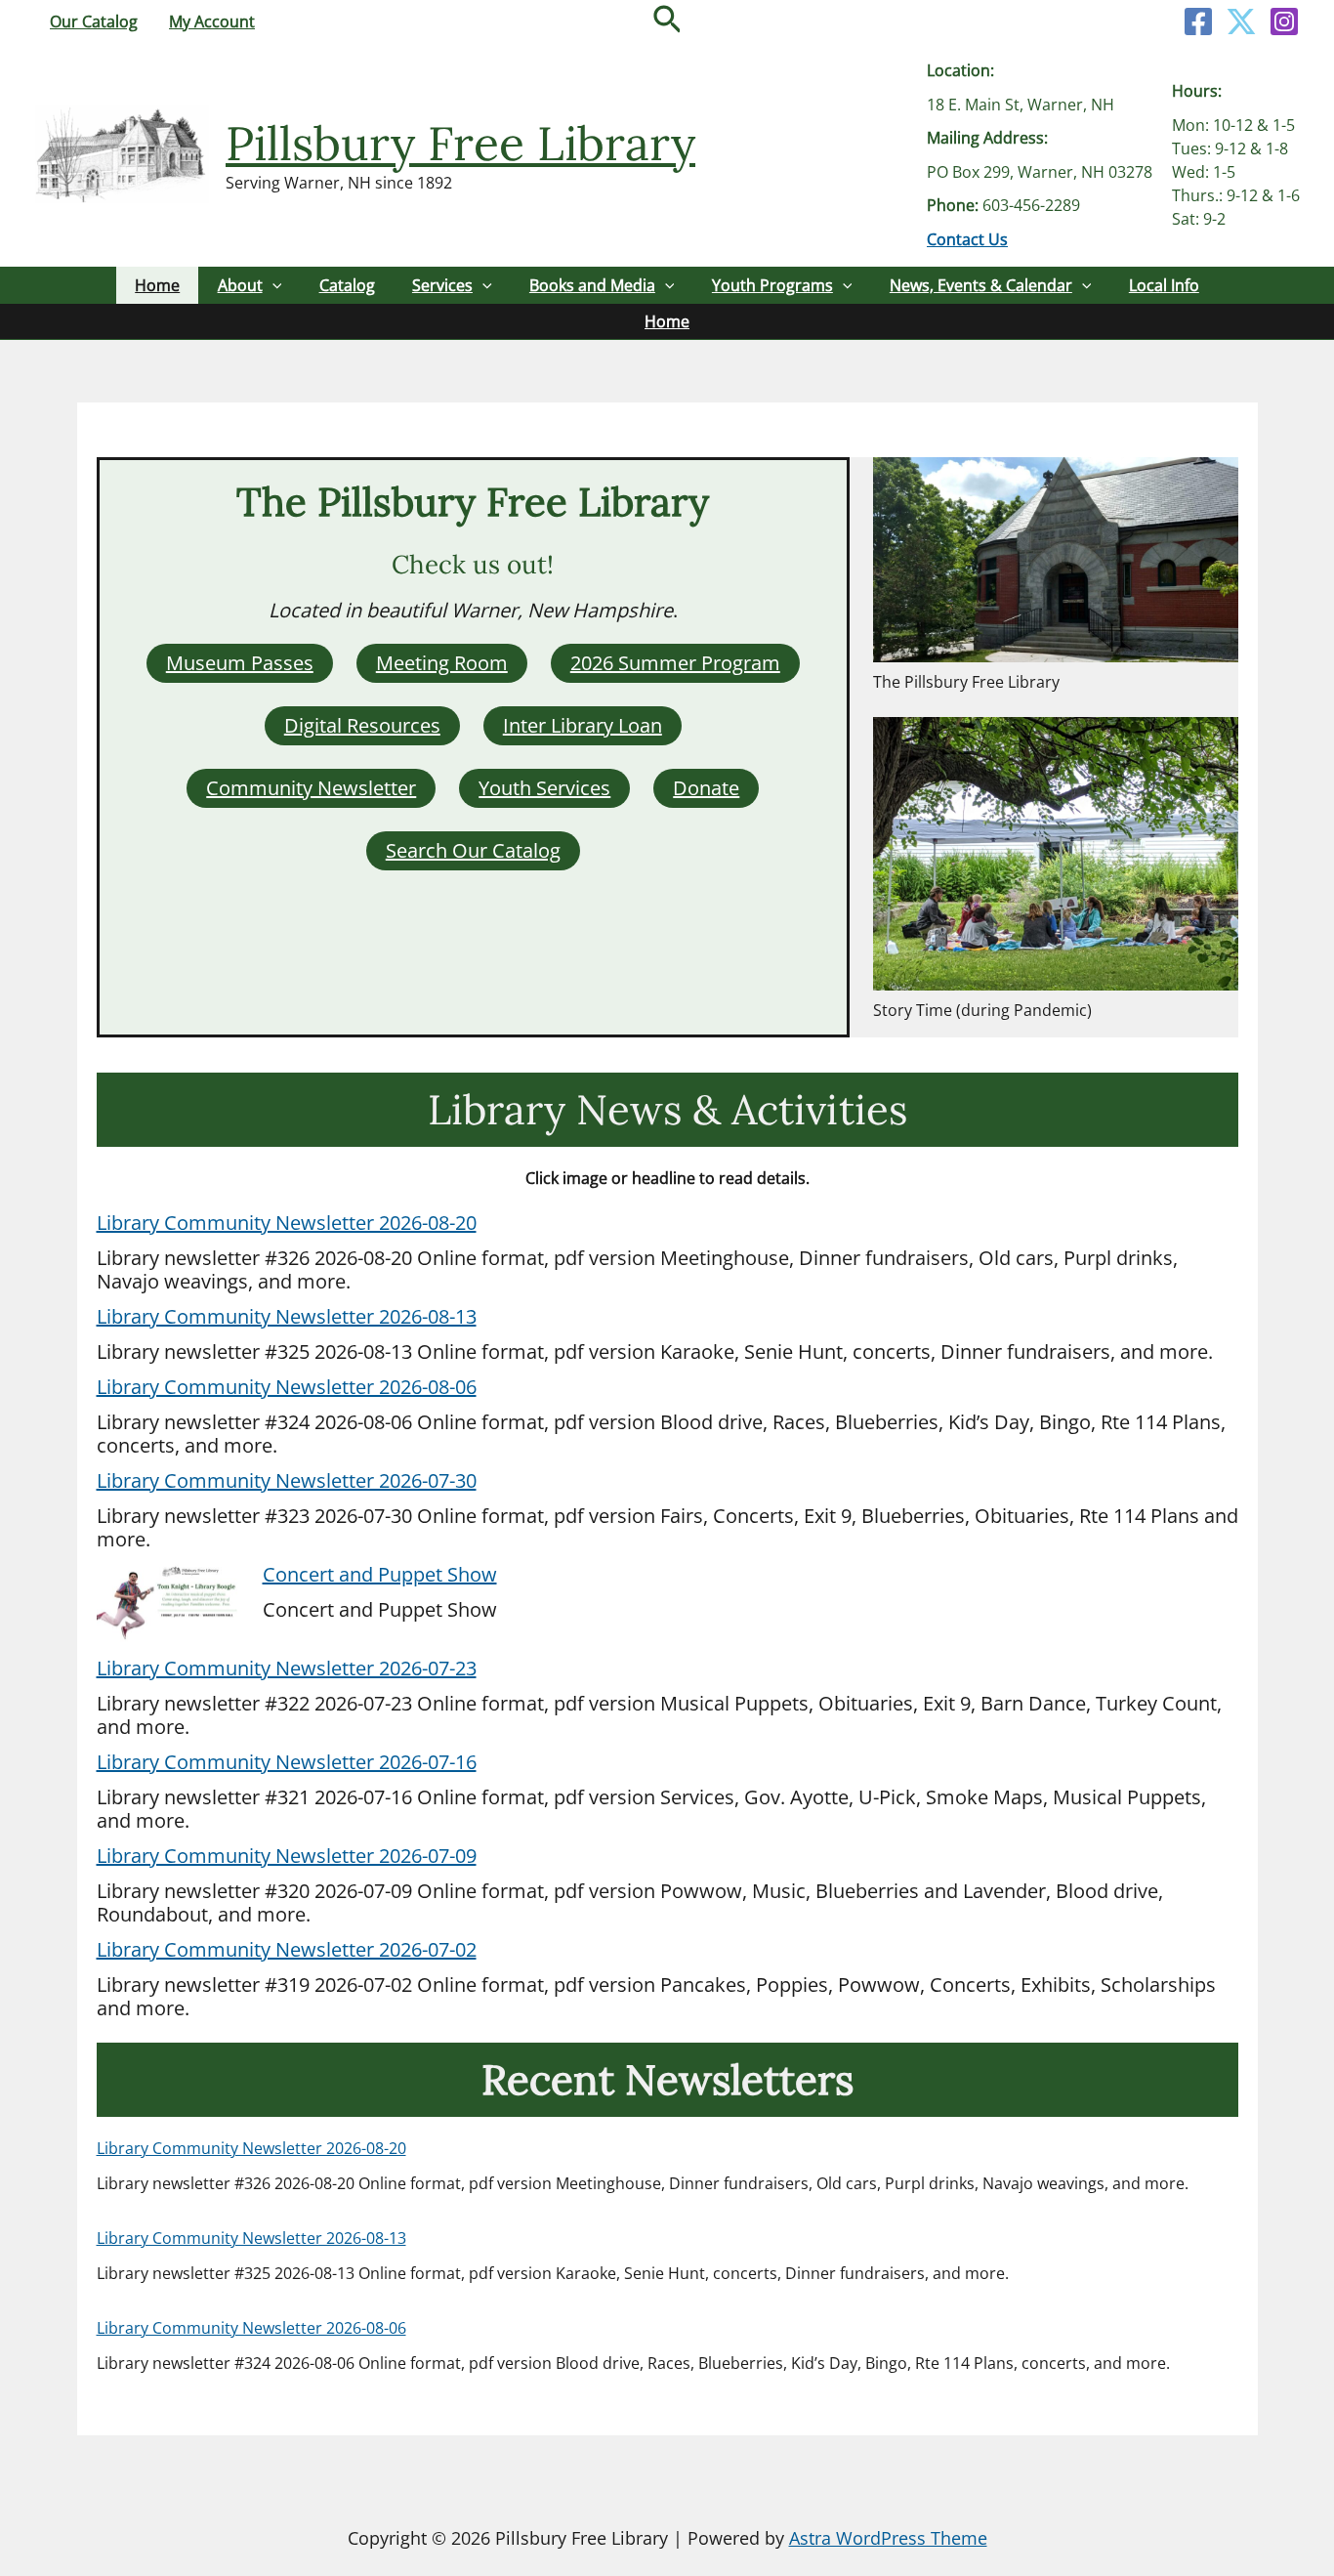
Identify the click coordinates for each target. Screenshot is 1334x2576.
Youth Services (544, 788)
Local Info (1164, 285)
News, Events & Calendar (981, 285)
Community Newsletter (311, 788)
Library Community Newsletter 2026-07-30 (287, 1480)
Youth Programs (772, 285)
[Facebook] (1198, 21)
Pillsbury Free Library (460, 143)
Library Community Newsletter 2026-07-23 (287, 1668)
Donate (706, 788)
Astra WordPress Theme (888, 2538)
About (240, 285)
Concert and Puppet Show (380, 1574)
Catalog (347, 285)
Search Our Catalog (473, 850)
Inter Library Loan (583, 725)
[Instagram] (1284, 21)
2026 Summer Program (675, 663)
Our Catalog (94, 21)
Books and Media (592, 285)
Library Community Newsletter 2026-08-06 (287, 1387)
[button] (667, 21)
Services (442, 285)
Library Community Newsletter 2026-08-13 (287, 1316)
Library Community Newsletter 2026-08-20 (287, 1223)
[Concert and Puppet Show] (170, 1605)
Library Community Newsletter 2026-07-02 (287, 1949)
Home (157, 285)
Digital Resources (362, 725)
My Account (212, 21)
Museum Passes (240, 663)
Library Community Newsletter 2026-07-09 (287, 1856)
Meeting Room (442, 663)
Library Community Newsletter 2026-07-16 (287, 1762)
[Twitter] (1241, 21)
